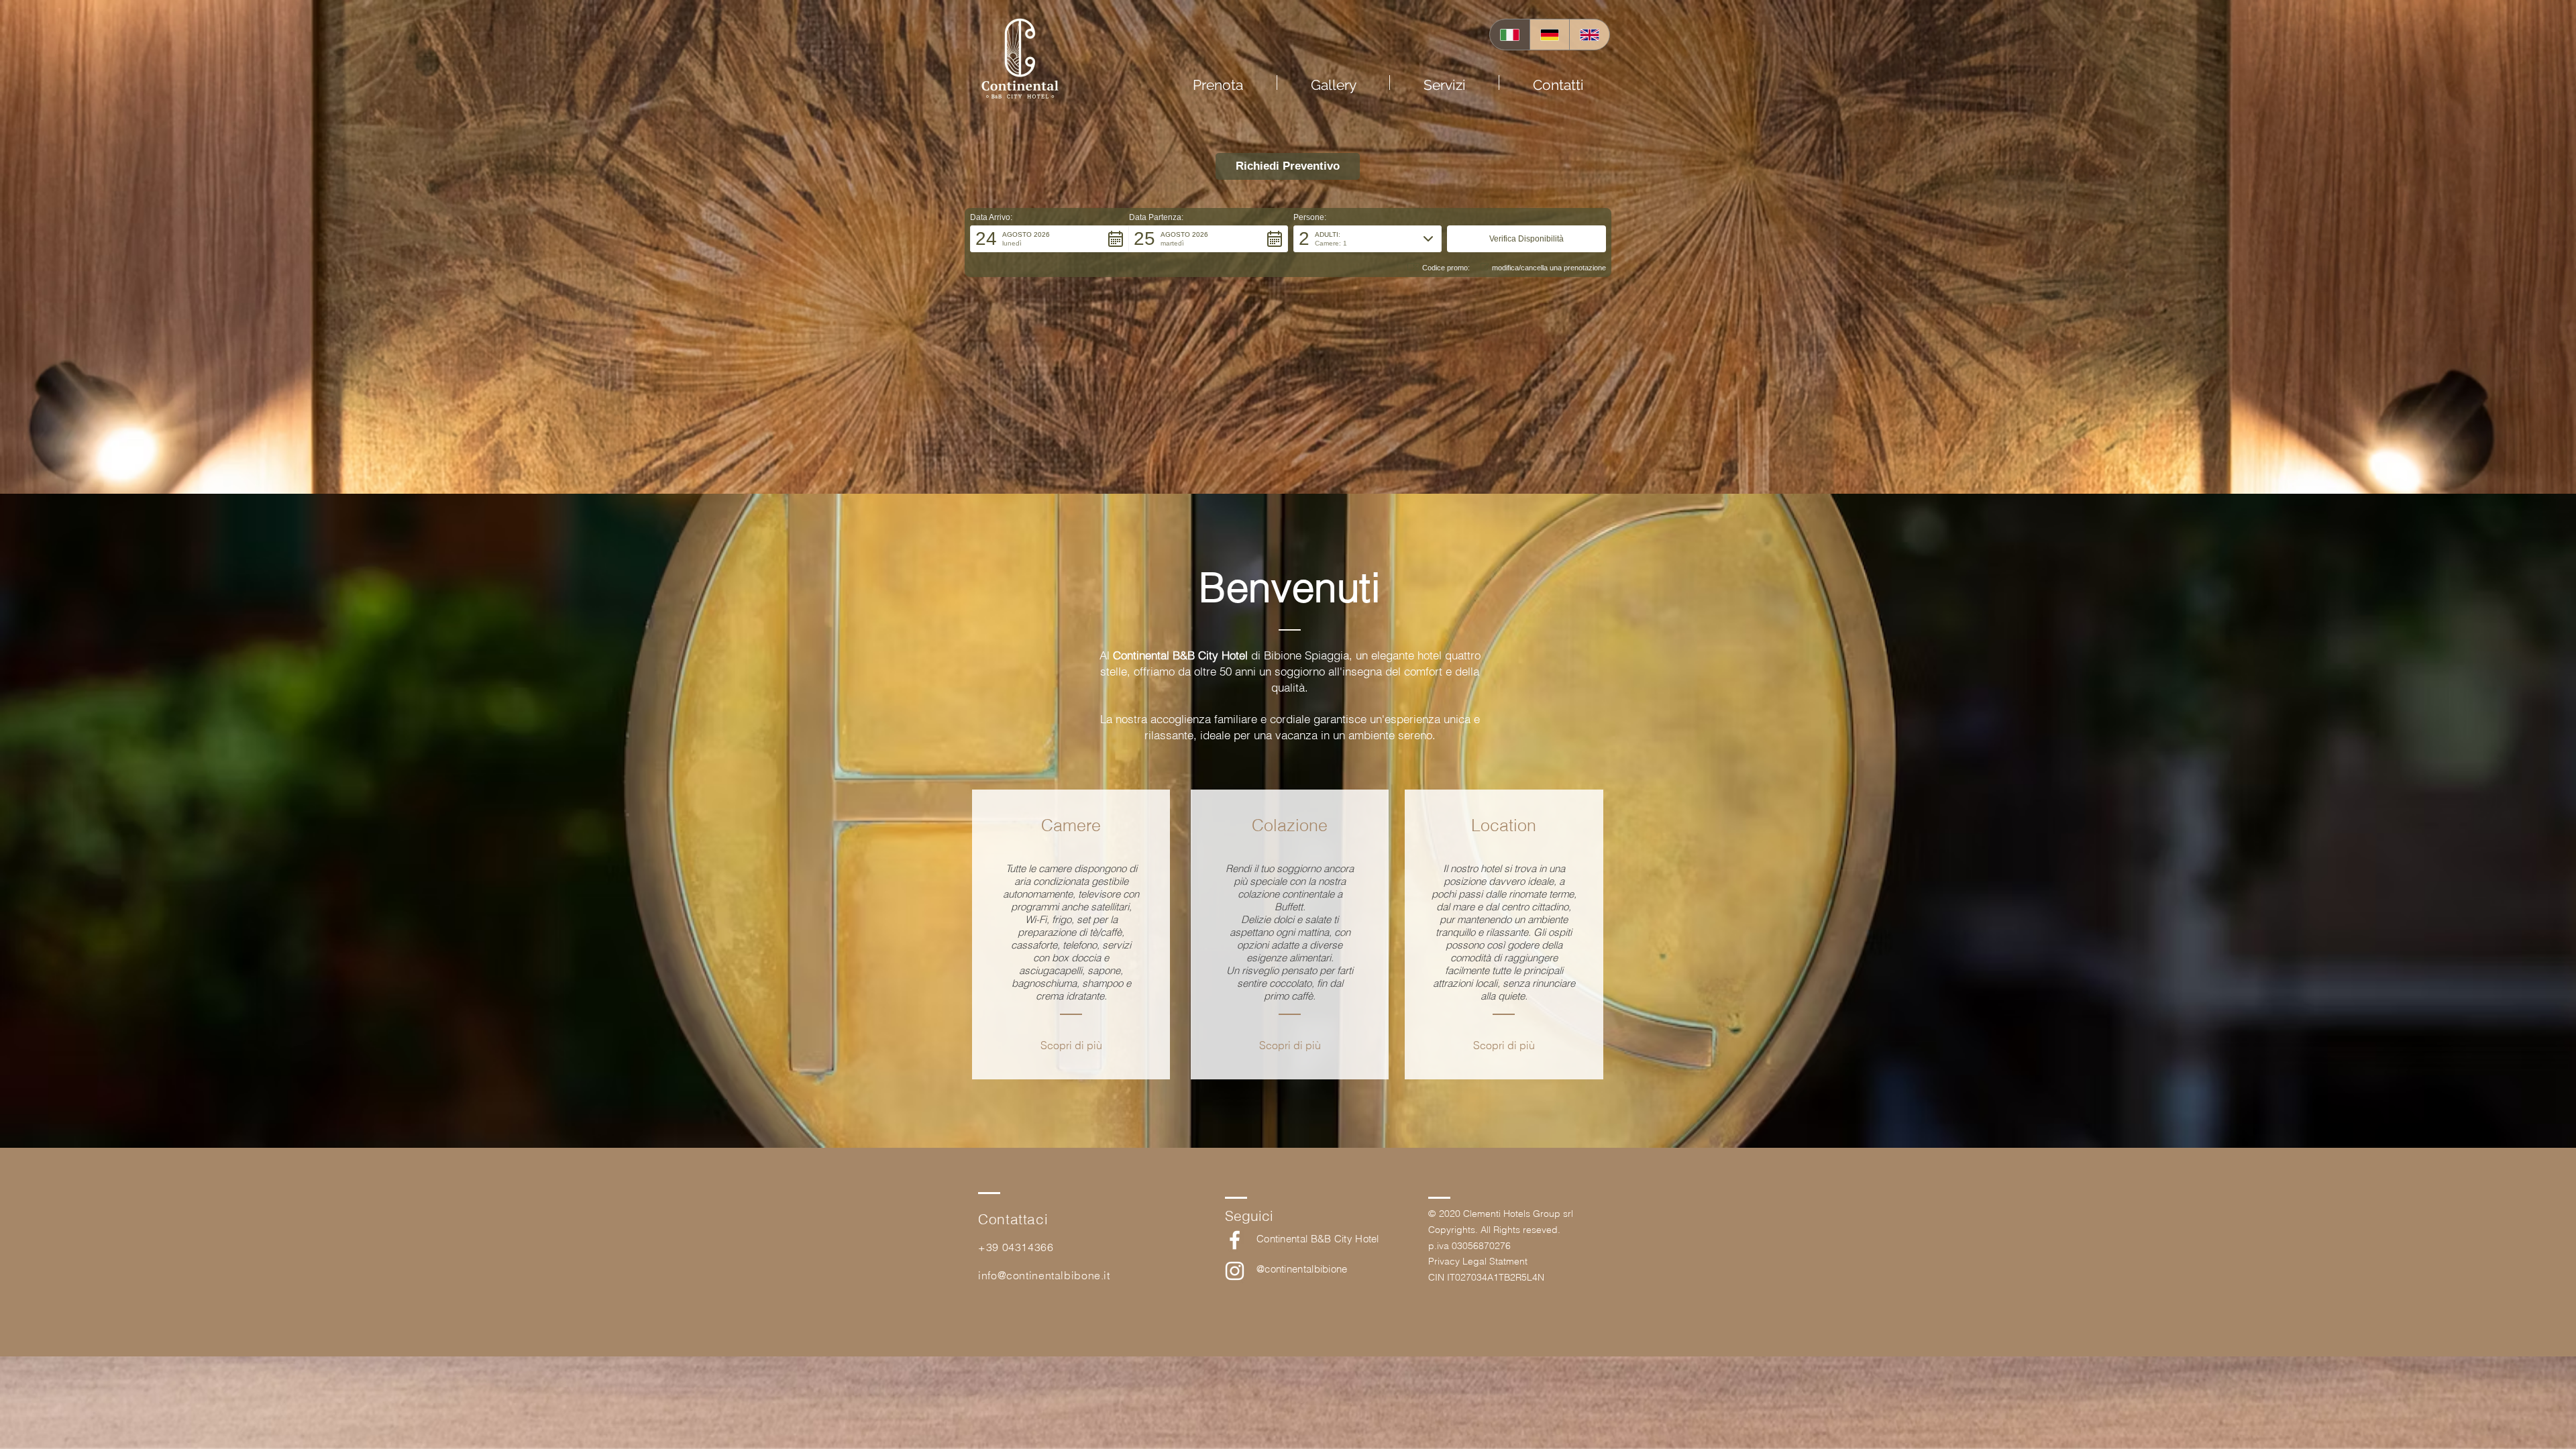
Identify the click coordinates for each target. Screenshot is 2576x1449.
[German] (1550, 35)
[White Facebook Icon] (1235, 1240)
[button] (1290, 1045)
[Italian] (1510, 35)
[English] (1589, 35)
